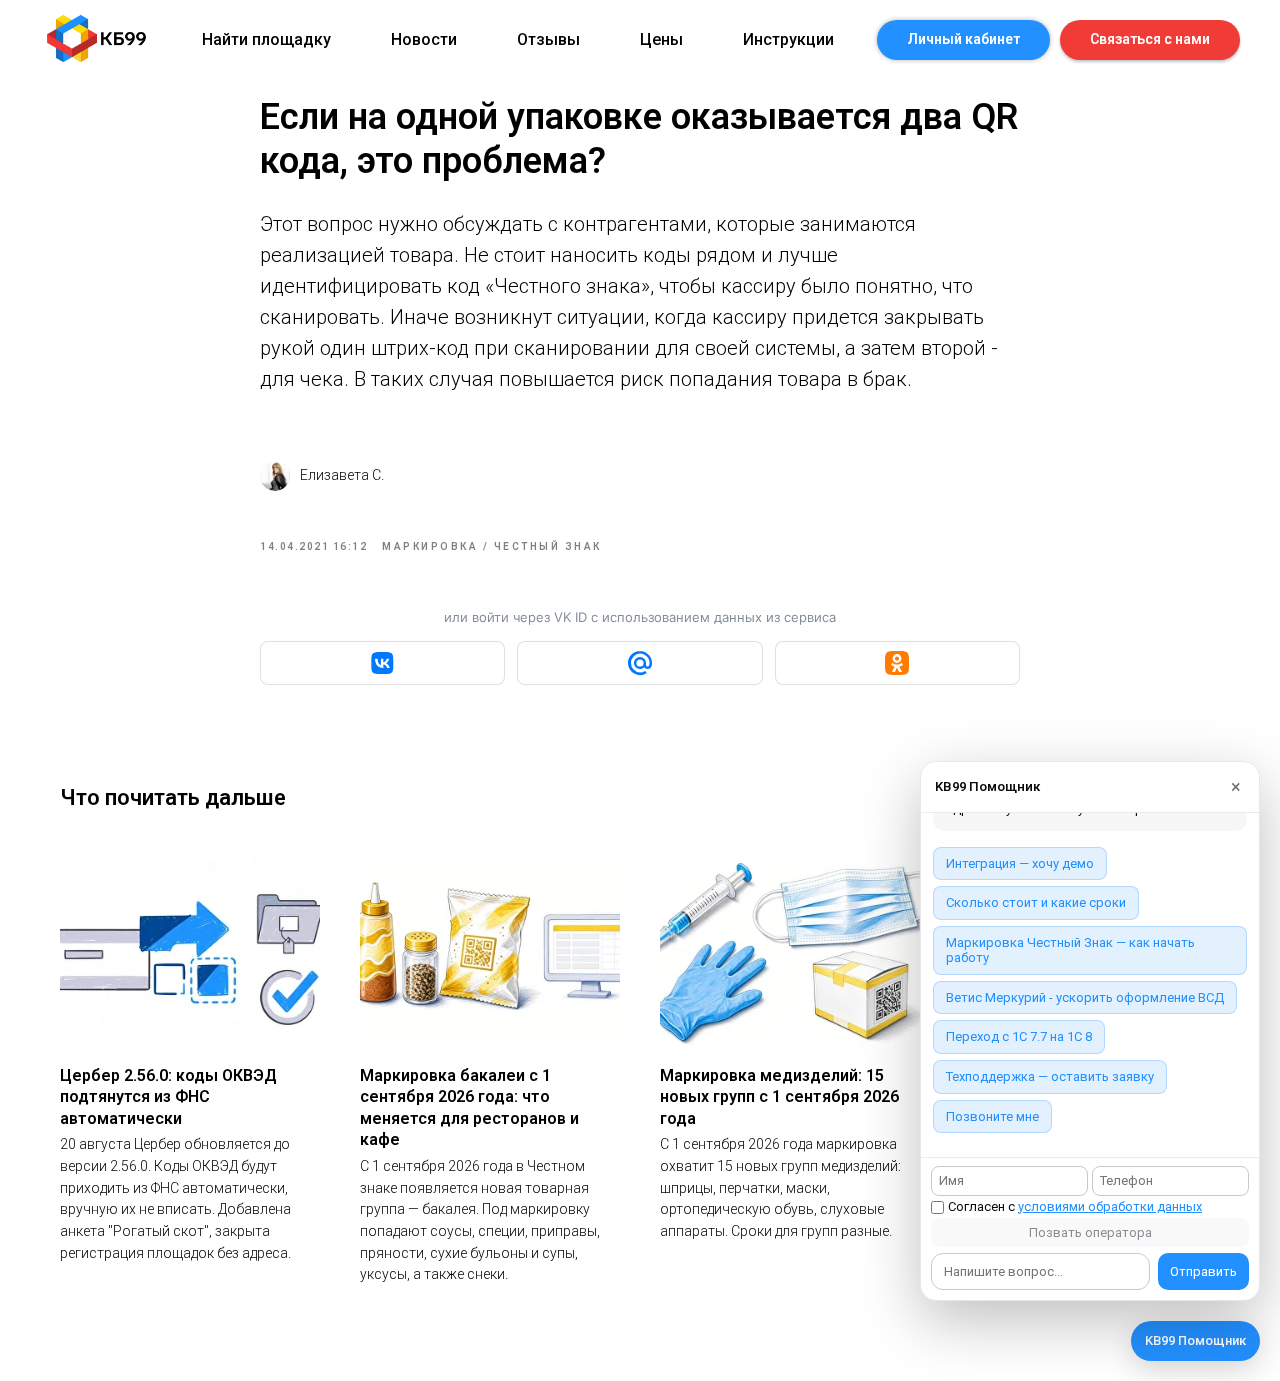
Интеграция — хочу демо (1020, 863)
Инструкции (788, 39)
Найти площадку (266, 39)
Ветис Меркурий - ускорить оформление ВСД (1085, 997)
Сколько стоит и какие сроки (1036, 902)
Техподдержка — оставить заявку (1050, 1076)
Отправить (1203, 1271)
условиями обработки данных (1110, 1206)
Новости (424, 39)
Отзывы (548, 39)
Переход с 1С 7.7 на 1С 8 (1019, 1036)
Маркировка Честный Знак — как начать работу (1070, 950)
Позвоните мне (992, 1116)
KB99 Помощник (1195, 1340)
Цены (661, 39)
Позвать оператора (1090, 1232)
